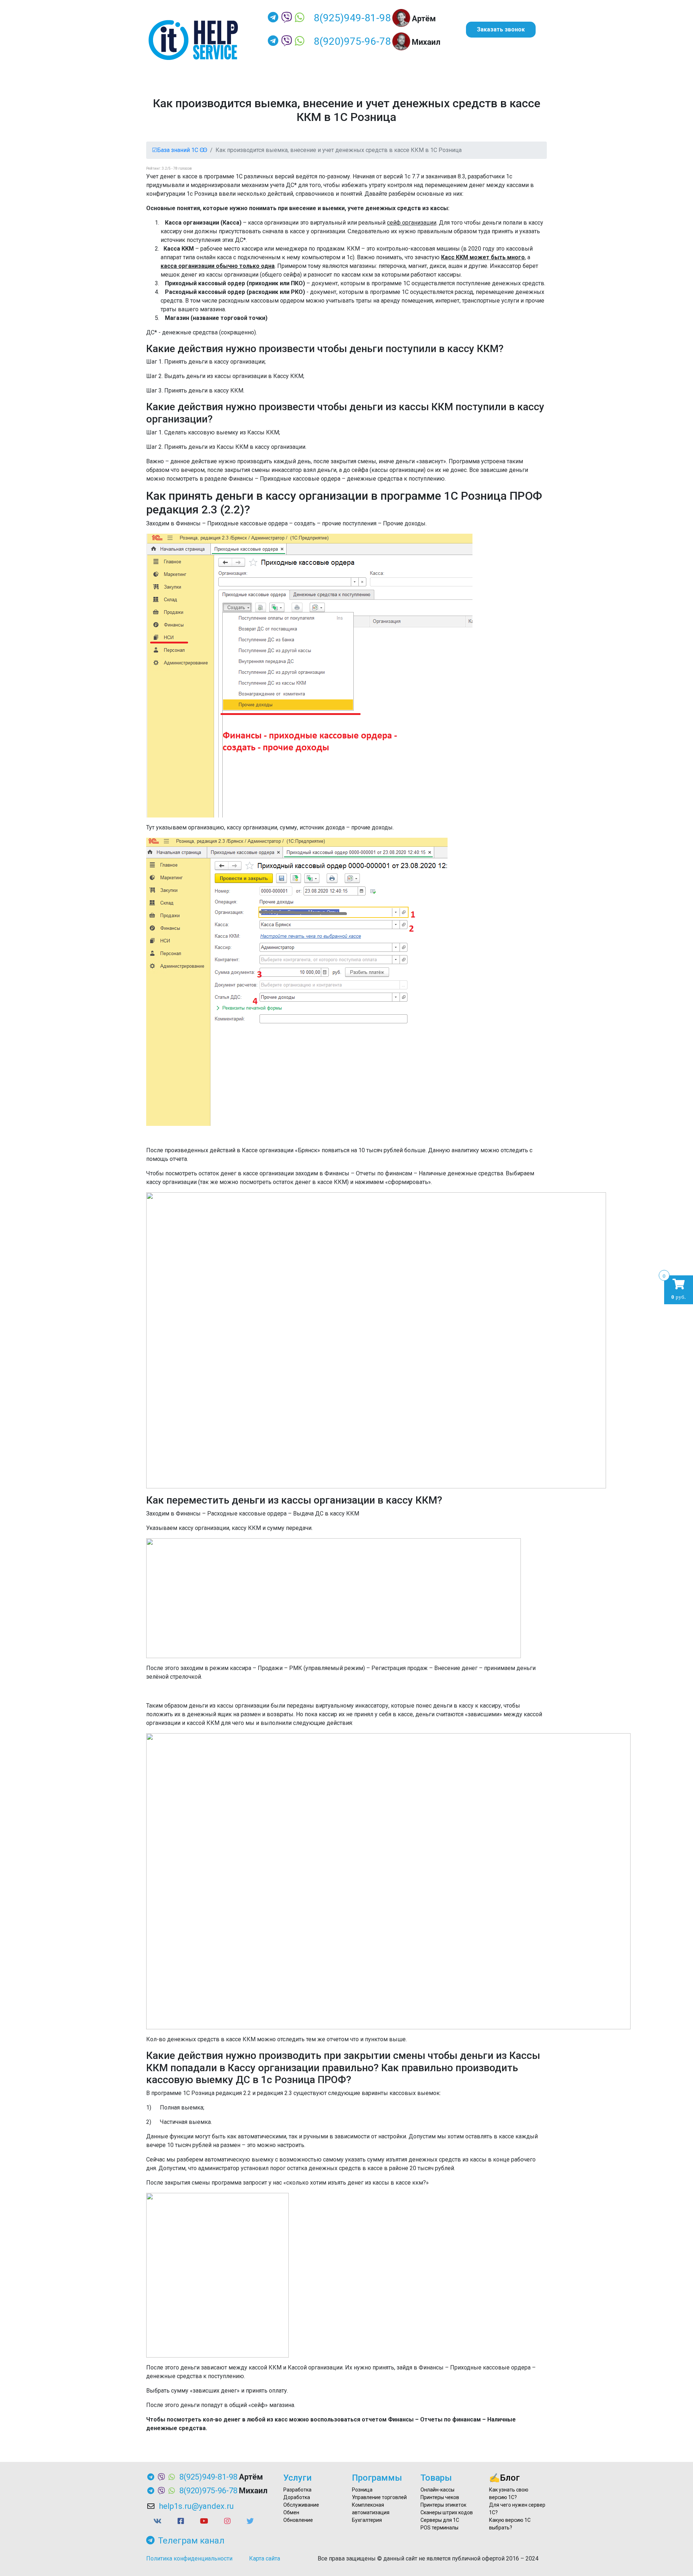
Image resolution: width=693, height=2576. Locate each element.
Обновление (298, 2520)
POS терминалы (439, 2528)
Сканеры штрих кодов (447, 2512)
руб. (679, 1289)
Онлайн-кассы (437, 2490)
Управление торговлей (379, 2497)
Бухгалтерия (367, 2520)
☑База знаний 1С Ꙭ (180, 150)
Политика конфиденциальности (189, 2558)
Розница (362, 2490)
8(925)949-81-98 (352, 18)
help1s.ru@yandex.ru (196, 2506)
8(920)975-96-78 (352, 41)
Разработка (297, 2490)
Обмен (291, 2512)
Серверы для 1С (440, 2520)
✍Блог (504, 2478)
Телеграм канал (191, 2541)
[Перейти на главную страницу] (193, 40)
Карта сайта (265, 2558)
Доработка (297, 2497)
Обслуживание (301, 2505)
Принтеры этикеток (443, 2505)
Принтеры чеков (440, 2497)
